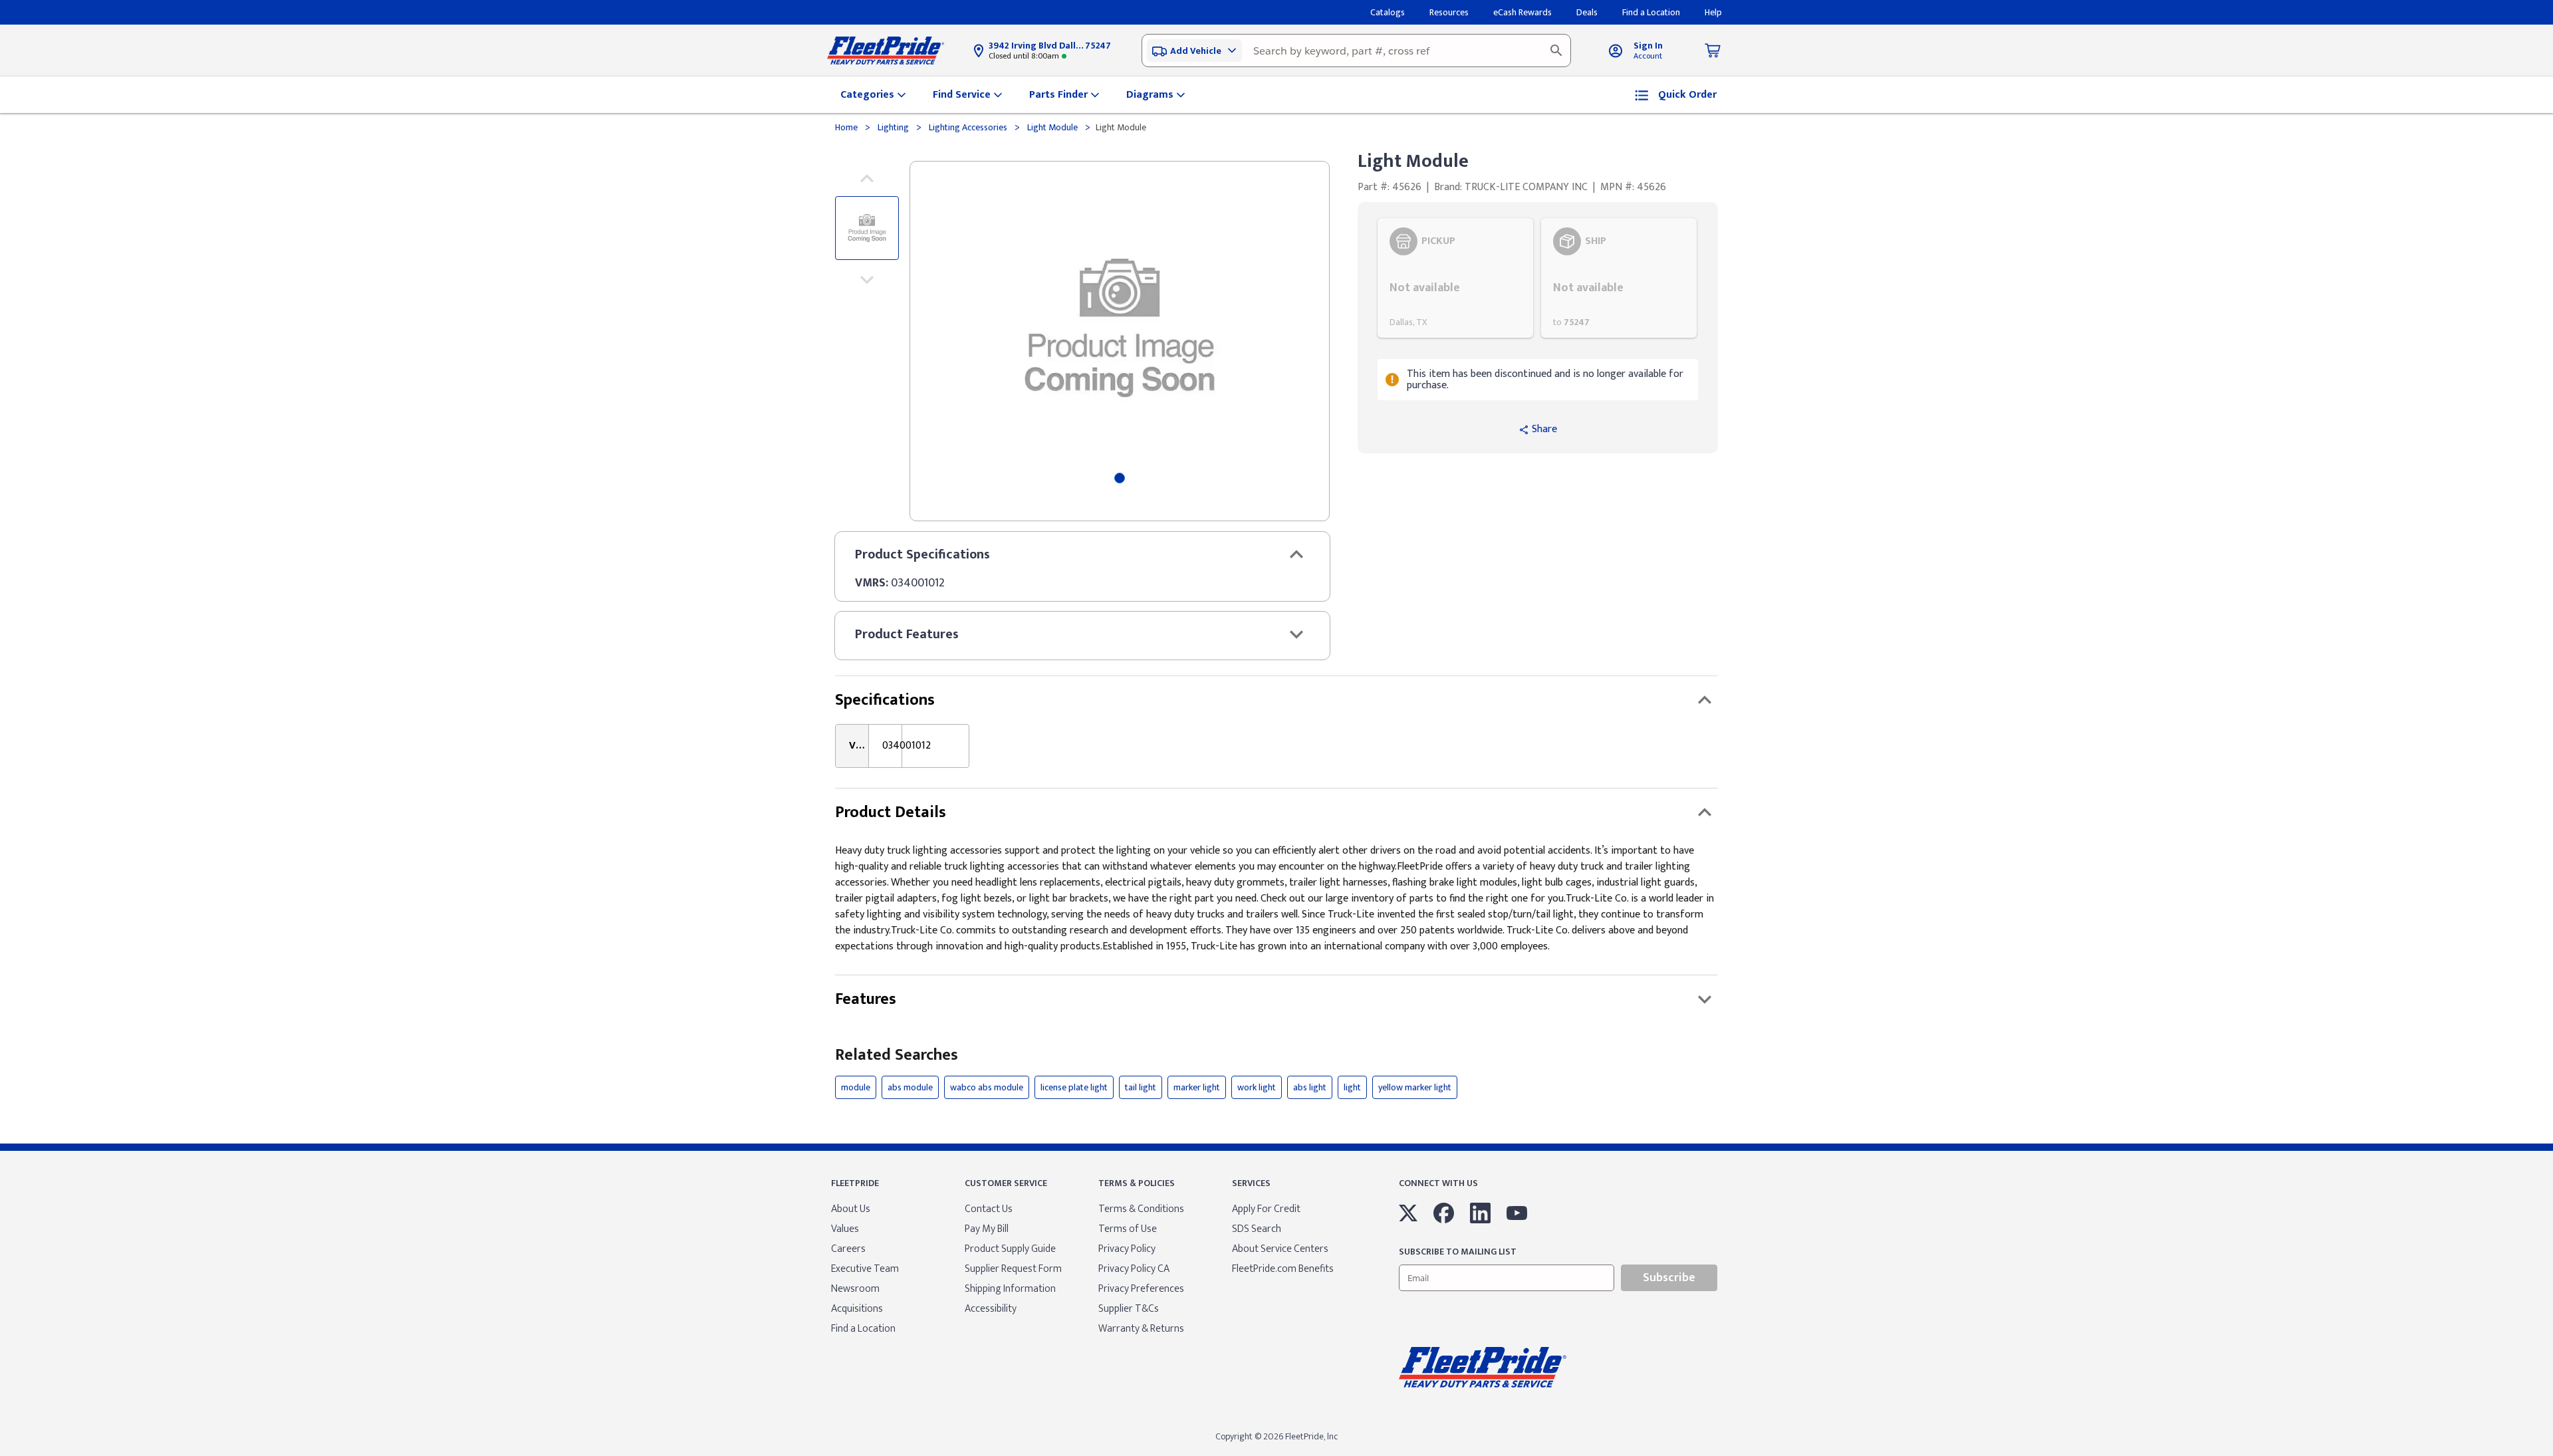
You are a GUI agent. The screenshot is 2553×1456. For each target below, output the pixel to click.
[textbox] (1356, 51)
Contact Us (989, 1209)
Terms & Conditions (1141, 1209)
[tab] (1120, 478)
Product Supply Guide (1010, 1249)
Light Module (1052, 127)
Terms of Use (1128, 1229)
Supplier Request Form (1013, 1269)
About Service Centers (1280, 1249)
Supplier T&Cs (1129, 1309)
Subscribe (1669, 1278)
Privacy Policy (1127, 1249)
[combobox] (1356, 51)
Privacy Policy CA (1134, 1269)
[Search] (1556, 51)
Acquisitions (857, 1309)
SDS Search (1257, 1229)
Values (845, 1229)
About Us (851, 1209)
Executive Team (865, 1269)
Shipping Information (1010, 1289)
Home (847, 127)
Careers (848, 1249)
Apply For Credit (1266, 1209)
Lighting (893, 127)
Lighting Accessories (968, 127)
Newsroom (855, 1289)
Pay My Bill (987, 1229)
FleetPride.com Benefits (1283, 1269)
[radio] (1455, 278)
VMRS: (872, 583)
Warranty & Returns (1141, 1329)
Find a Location (863, 1329)
